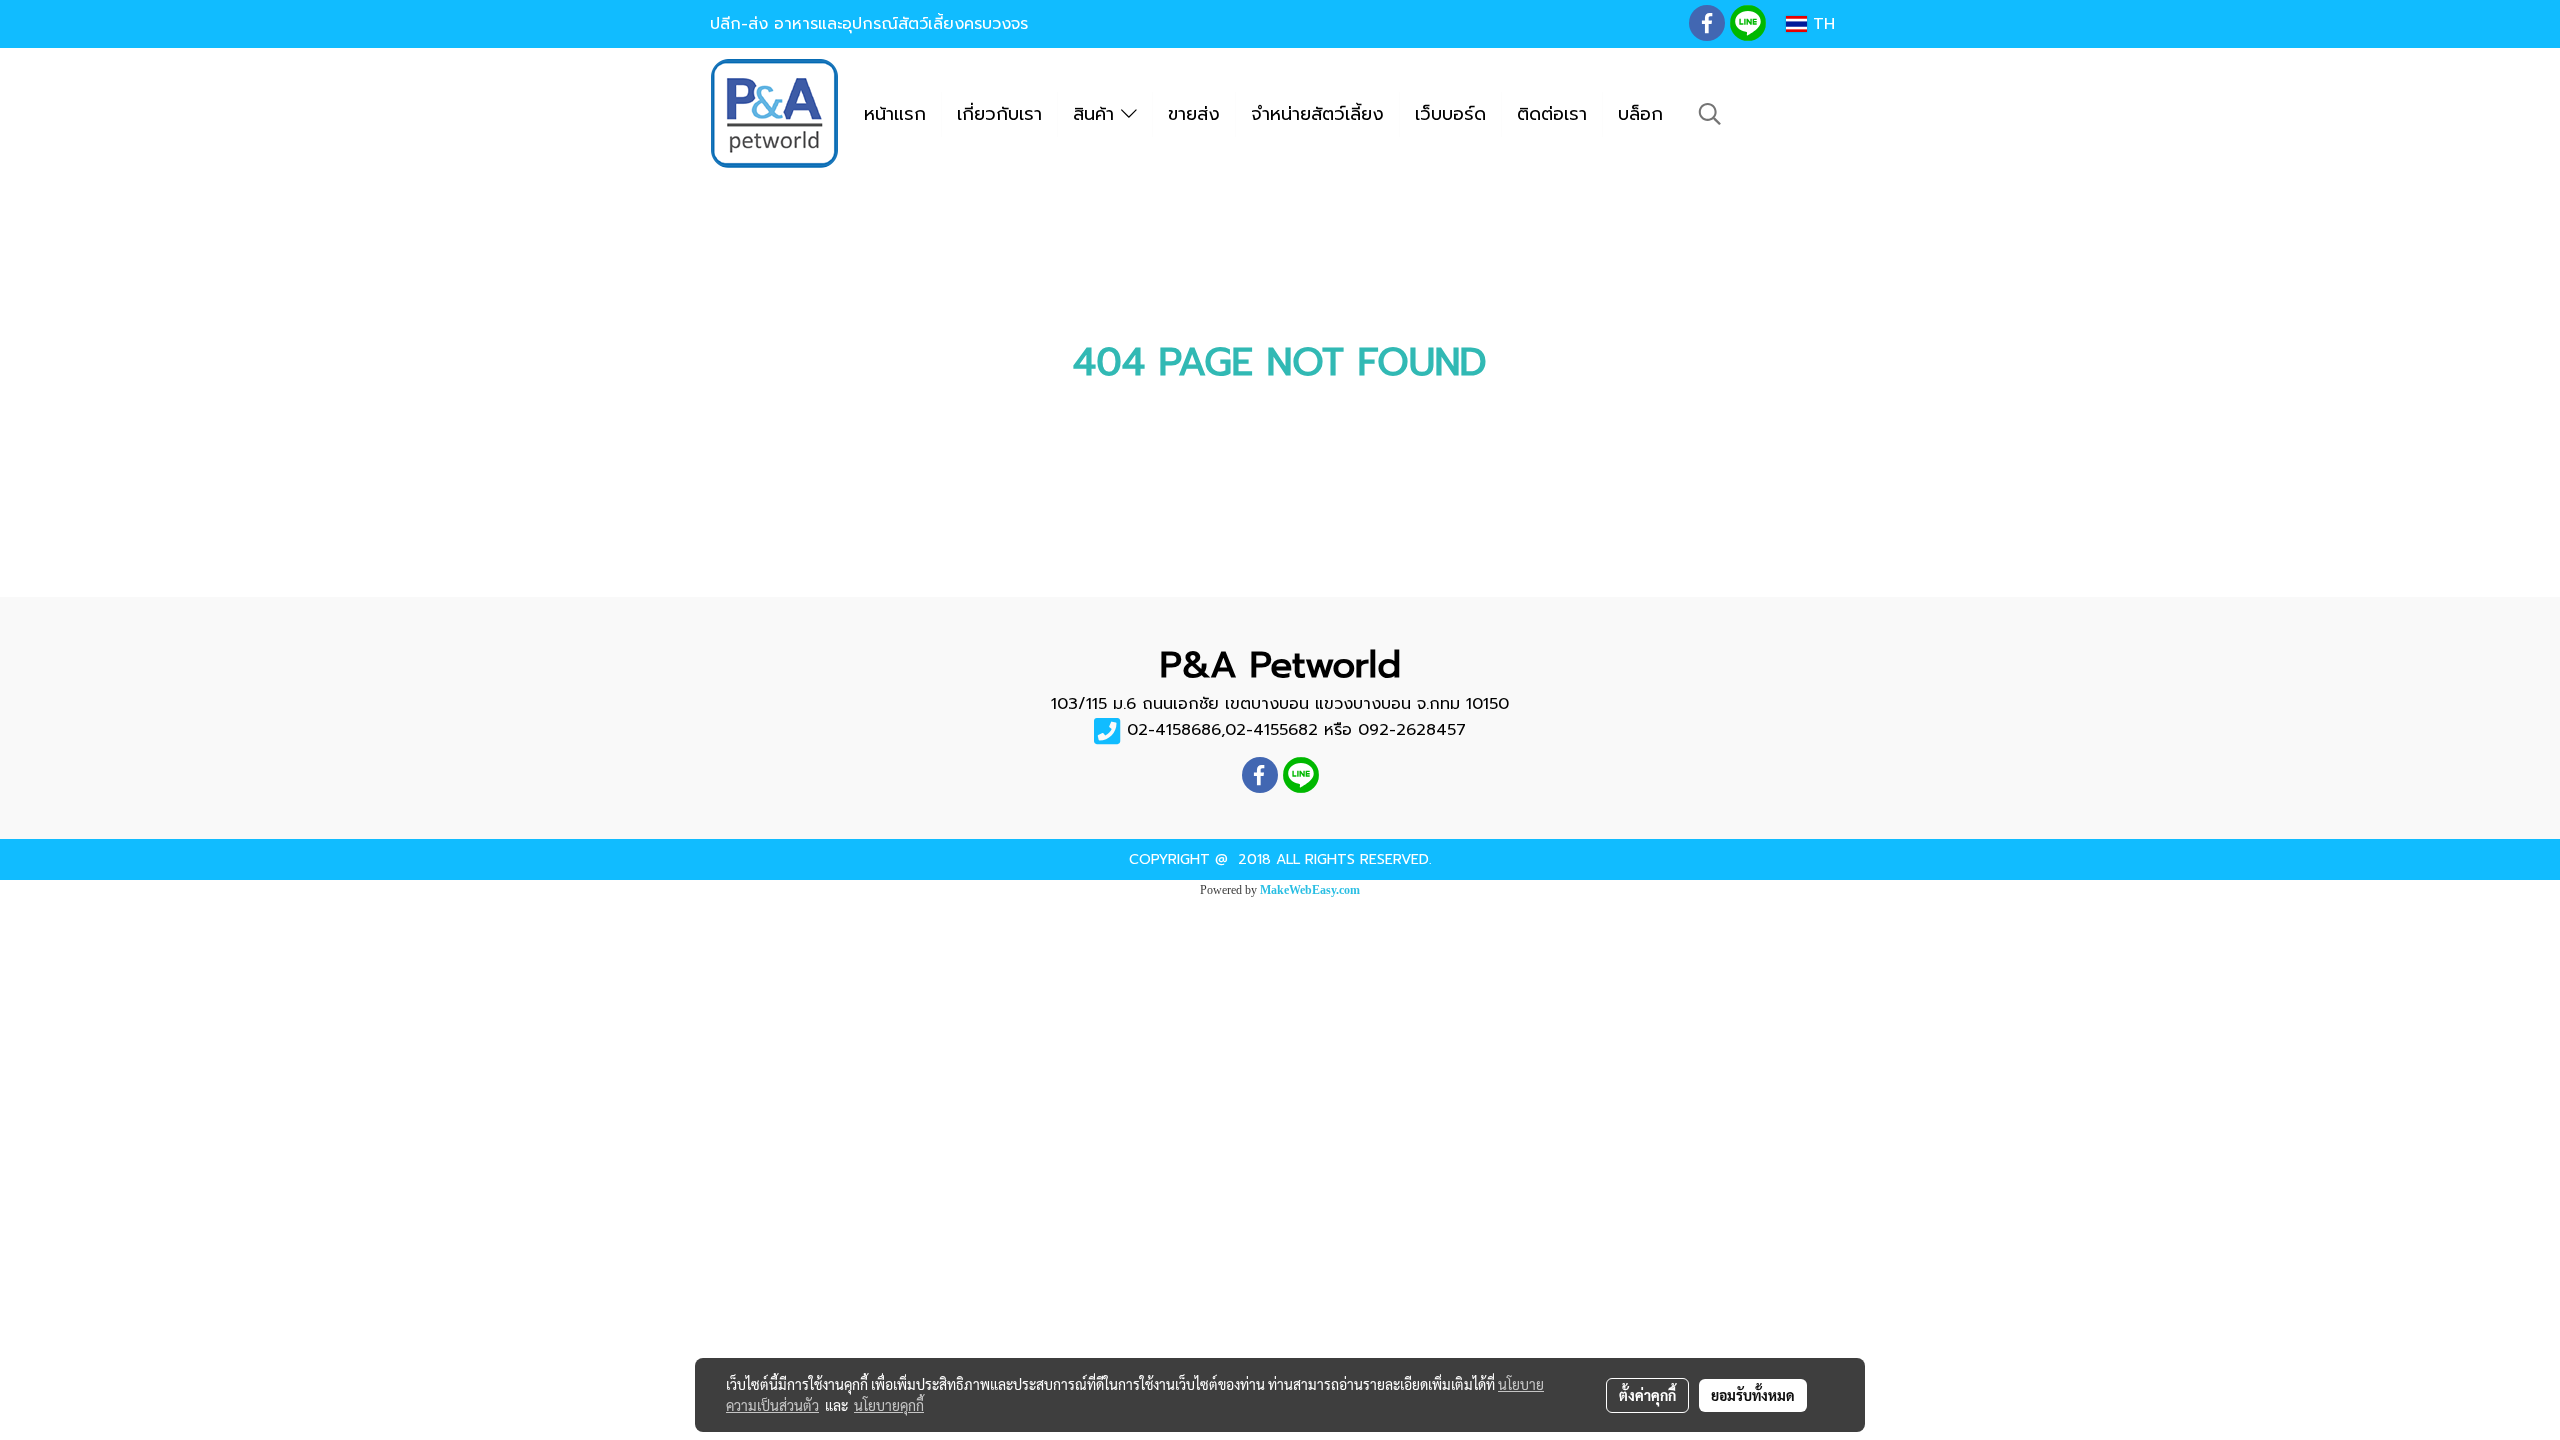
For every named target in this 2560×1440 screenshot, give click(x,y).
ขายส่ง (1194, 114)
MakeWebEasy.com (1310, 890)
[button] (1710, 114)
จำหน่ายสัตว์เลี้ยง (1317, 114)
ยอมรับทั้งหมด (1753, 1395)
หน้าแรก (895, 114)
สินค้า (1097, 114)
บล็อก (1640, 114)
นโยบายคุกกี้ (889, 1405)
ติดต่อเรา (1552, 114)
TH (1821, 24)
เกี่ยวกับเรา (999, 114)
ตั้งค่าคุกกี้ (1647, 1395)
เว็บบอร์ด (1450, 114)
